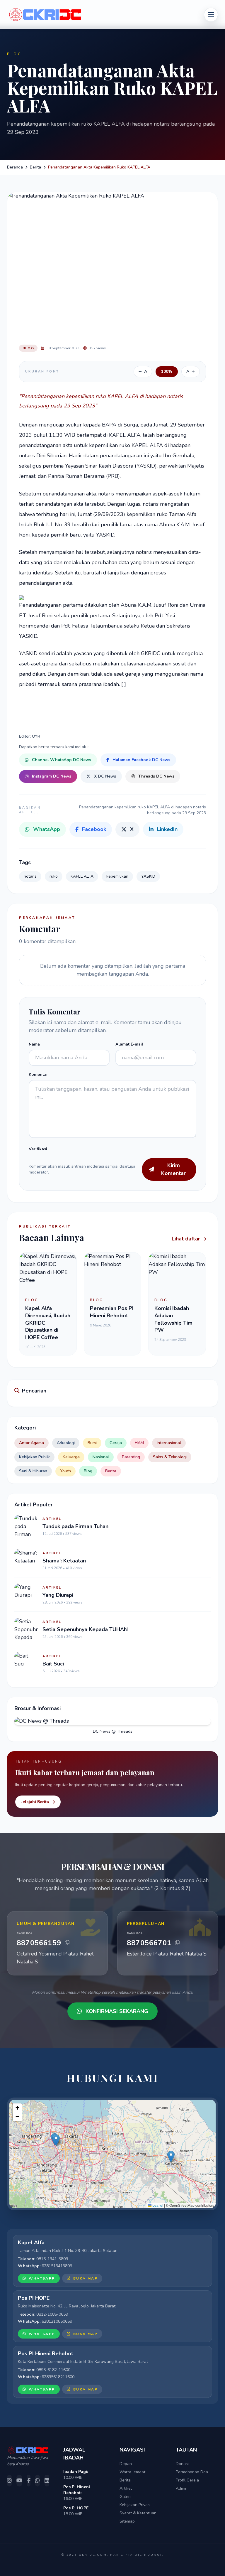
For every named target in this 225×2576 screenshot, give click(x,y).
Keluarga (71, 1457)
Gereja (116, 1443)
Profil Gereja (187, 2480)
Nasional (101, 1457)
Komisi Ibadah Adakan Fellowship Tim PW (173, 1319)
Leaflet (157, 2205)
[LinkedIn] (47, 2481)
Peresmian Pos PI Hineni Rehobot (112, 1312)
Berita (35, 167)
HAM (139, 1443)
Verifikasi (38, 1149)
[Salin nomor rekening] (67, 1943)
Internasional (169, 1443)
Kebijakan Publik (34, 1457)
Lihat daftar (186, 1239)
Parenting (131, 1457)
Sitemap (127, 2521)
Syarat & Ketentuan (138, 2513)
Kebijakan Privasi (135, 2505)
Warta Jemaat (132, 2472)
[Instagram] (9, 2481)
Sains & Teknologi (170, 1457)
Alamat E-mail (129, 1044)
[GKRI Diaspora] (211, 15)
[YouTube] (19, 2481)
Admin (182, 2488)
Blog (88, 1471)
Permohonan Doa (192, 2472)
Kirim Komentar (173, 1169)
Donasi (182, 2464)
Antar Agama (31, 1443)
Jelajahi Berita (35, 1802)
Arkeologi (66, 1443)
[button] (56, 2140)
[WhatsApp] (37, 2481)
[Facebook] (29, 2481)
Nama (34, 1044)
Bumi (92, 1443)
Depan (126, 2464)
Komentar (38, 1074)
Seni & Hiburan (33, 1471)
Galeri (125, 2497)
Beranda (15, 167)
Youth (65, 1471)
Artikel (126, 2488)
